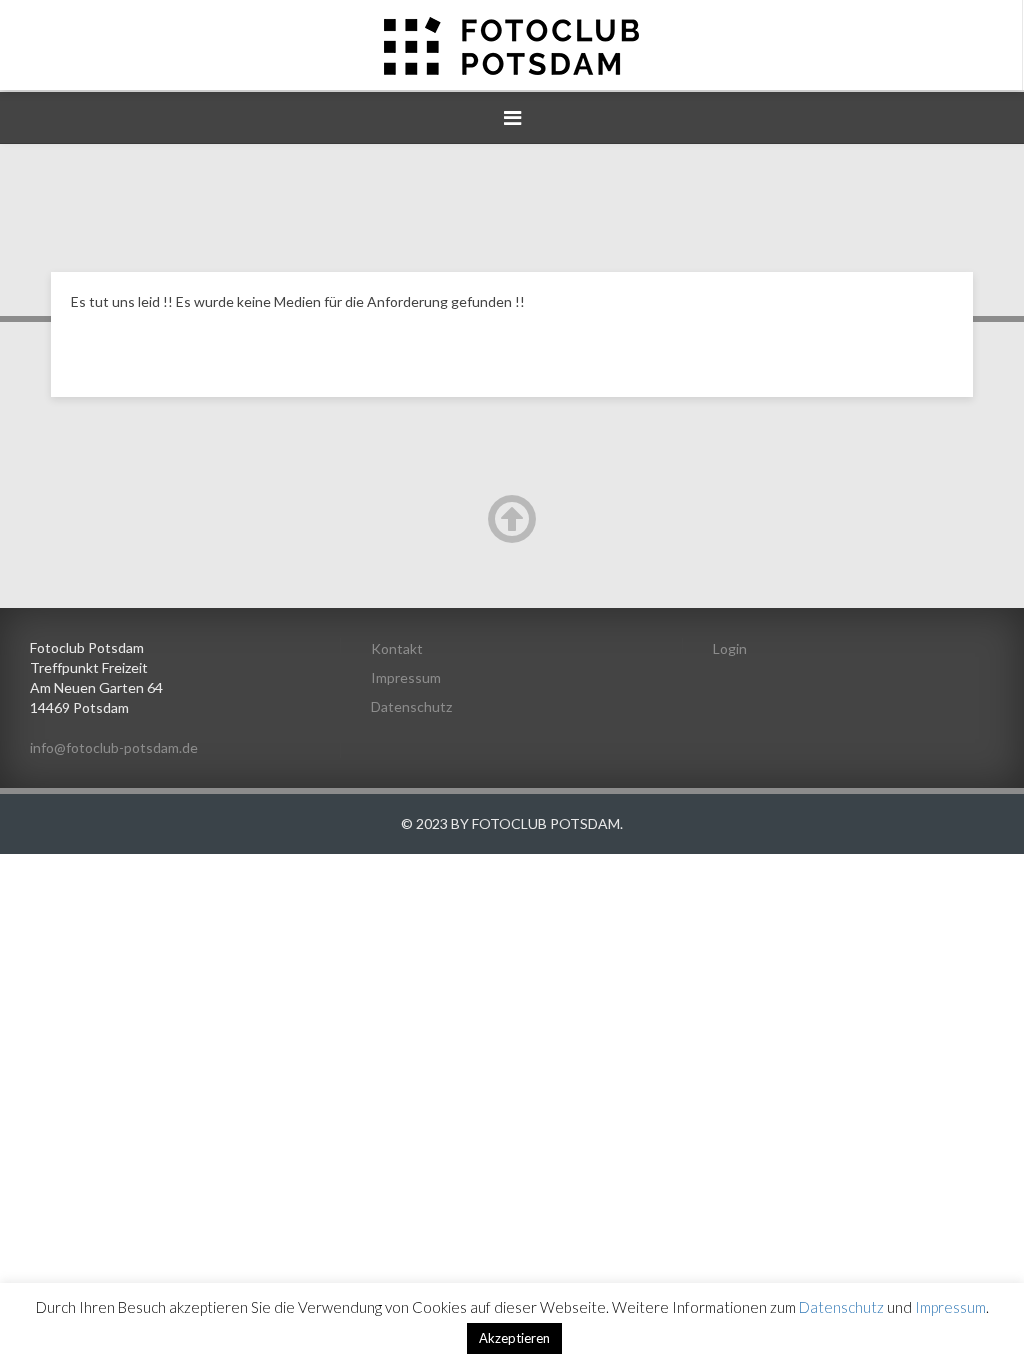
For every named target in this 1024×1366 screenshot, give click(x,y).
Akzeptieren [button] (514, 1338)
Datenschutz (411, 706)
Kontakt (397, 648)
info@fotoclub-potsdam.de (114, 747)
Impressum (406, 677)
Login (730, 648)
